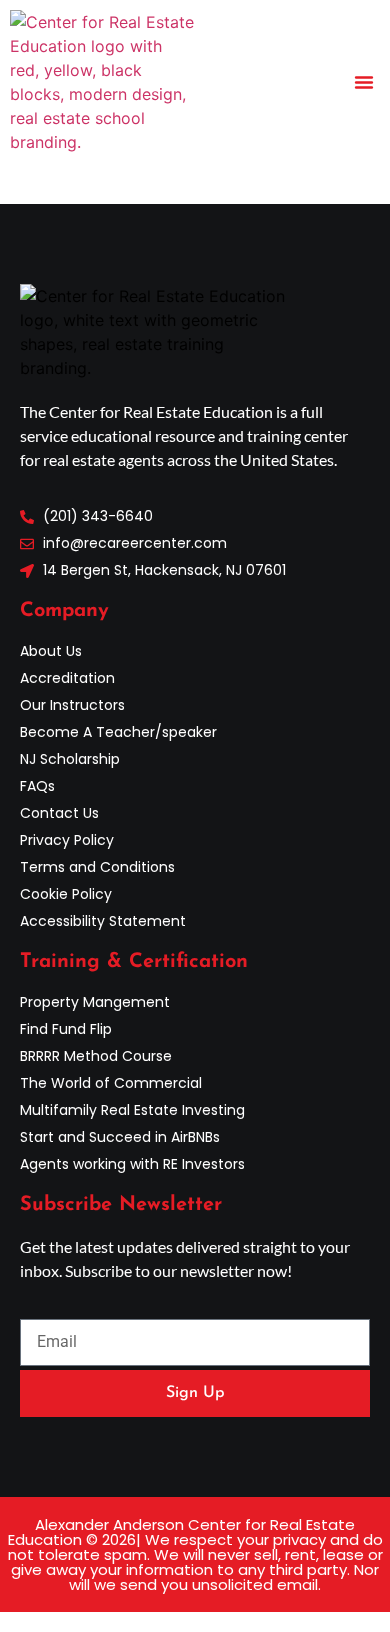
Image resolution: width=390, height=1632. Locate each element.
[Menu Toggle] (364, 82)
